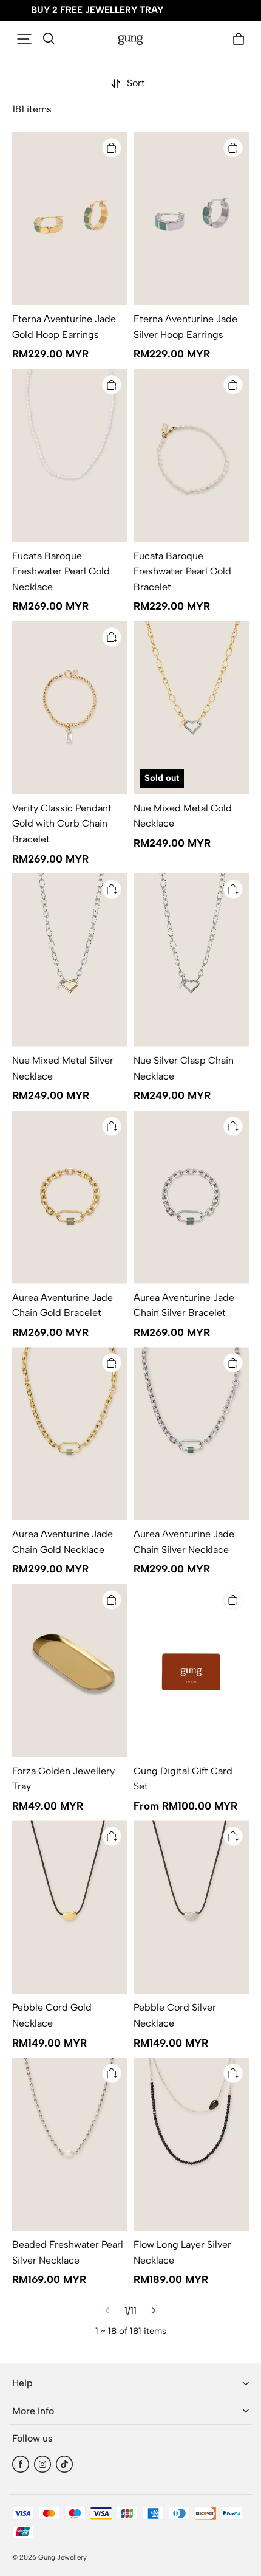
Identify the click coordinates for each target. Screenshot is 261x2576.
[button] (24, 39)
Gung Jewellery (63, 2557)
